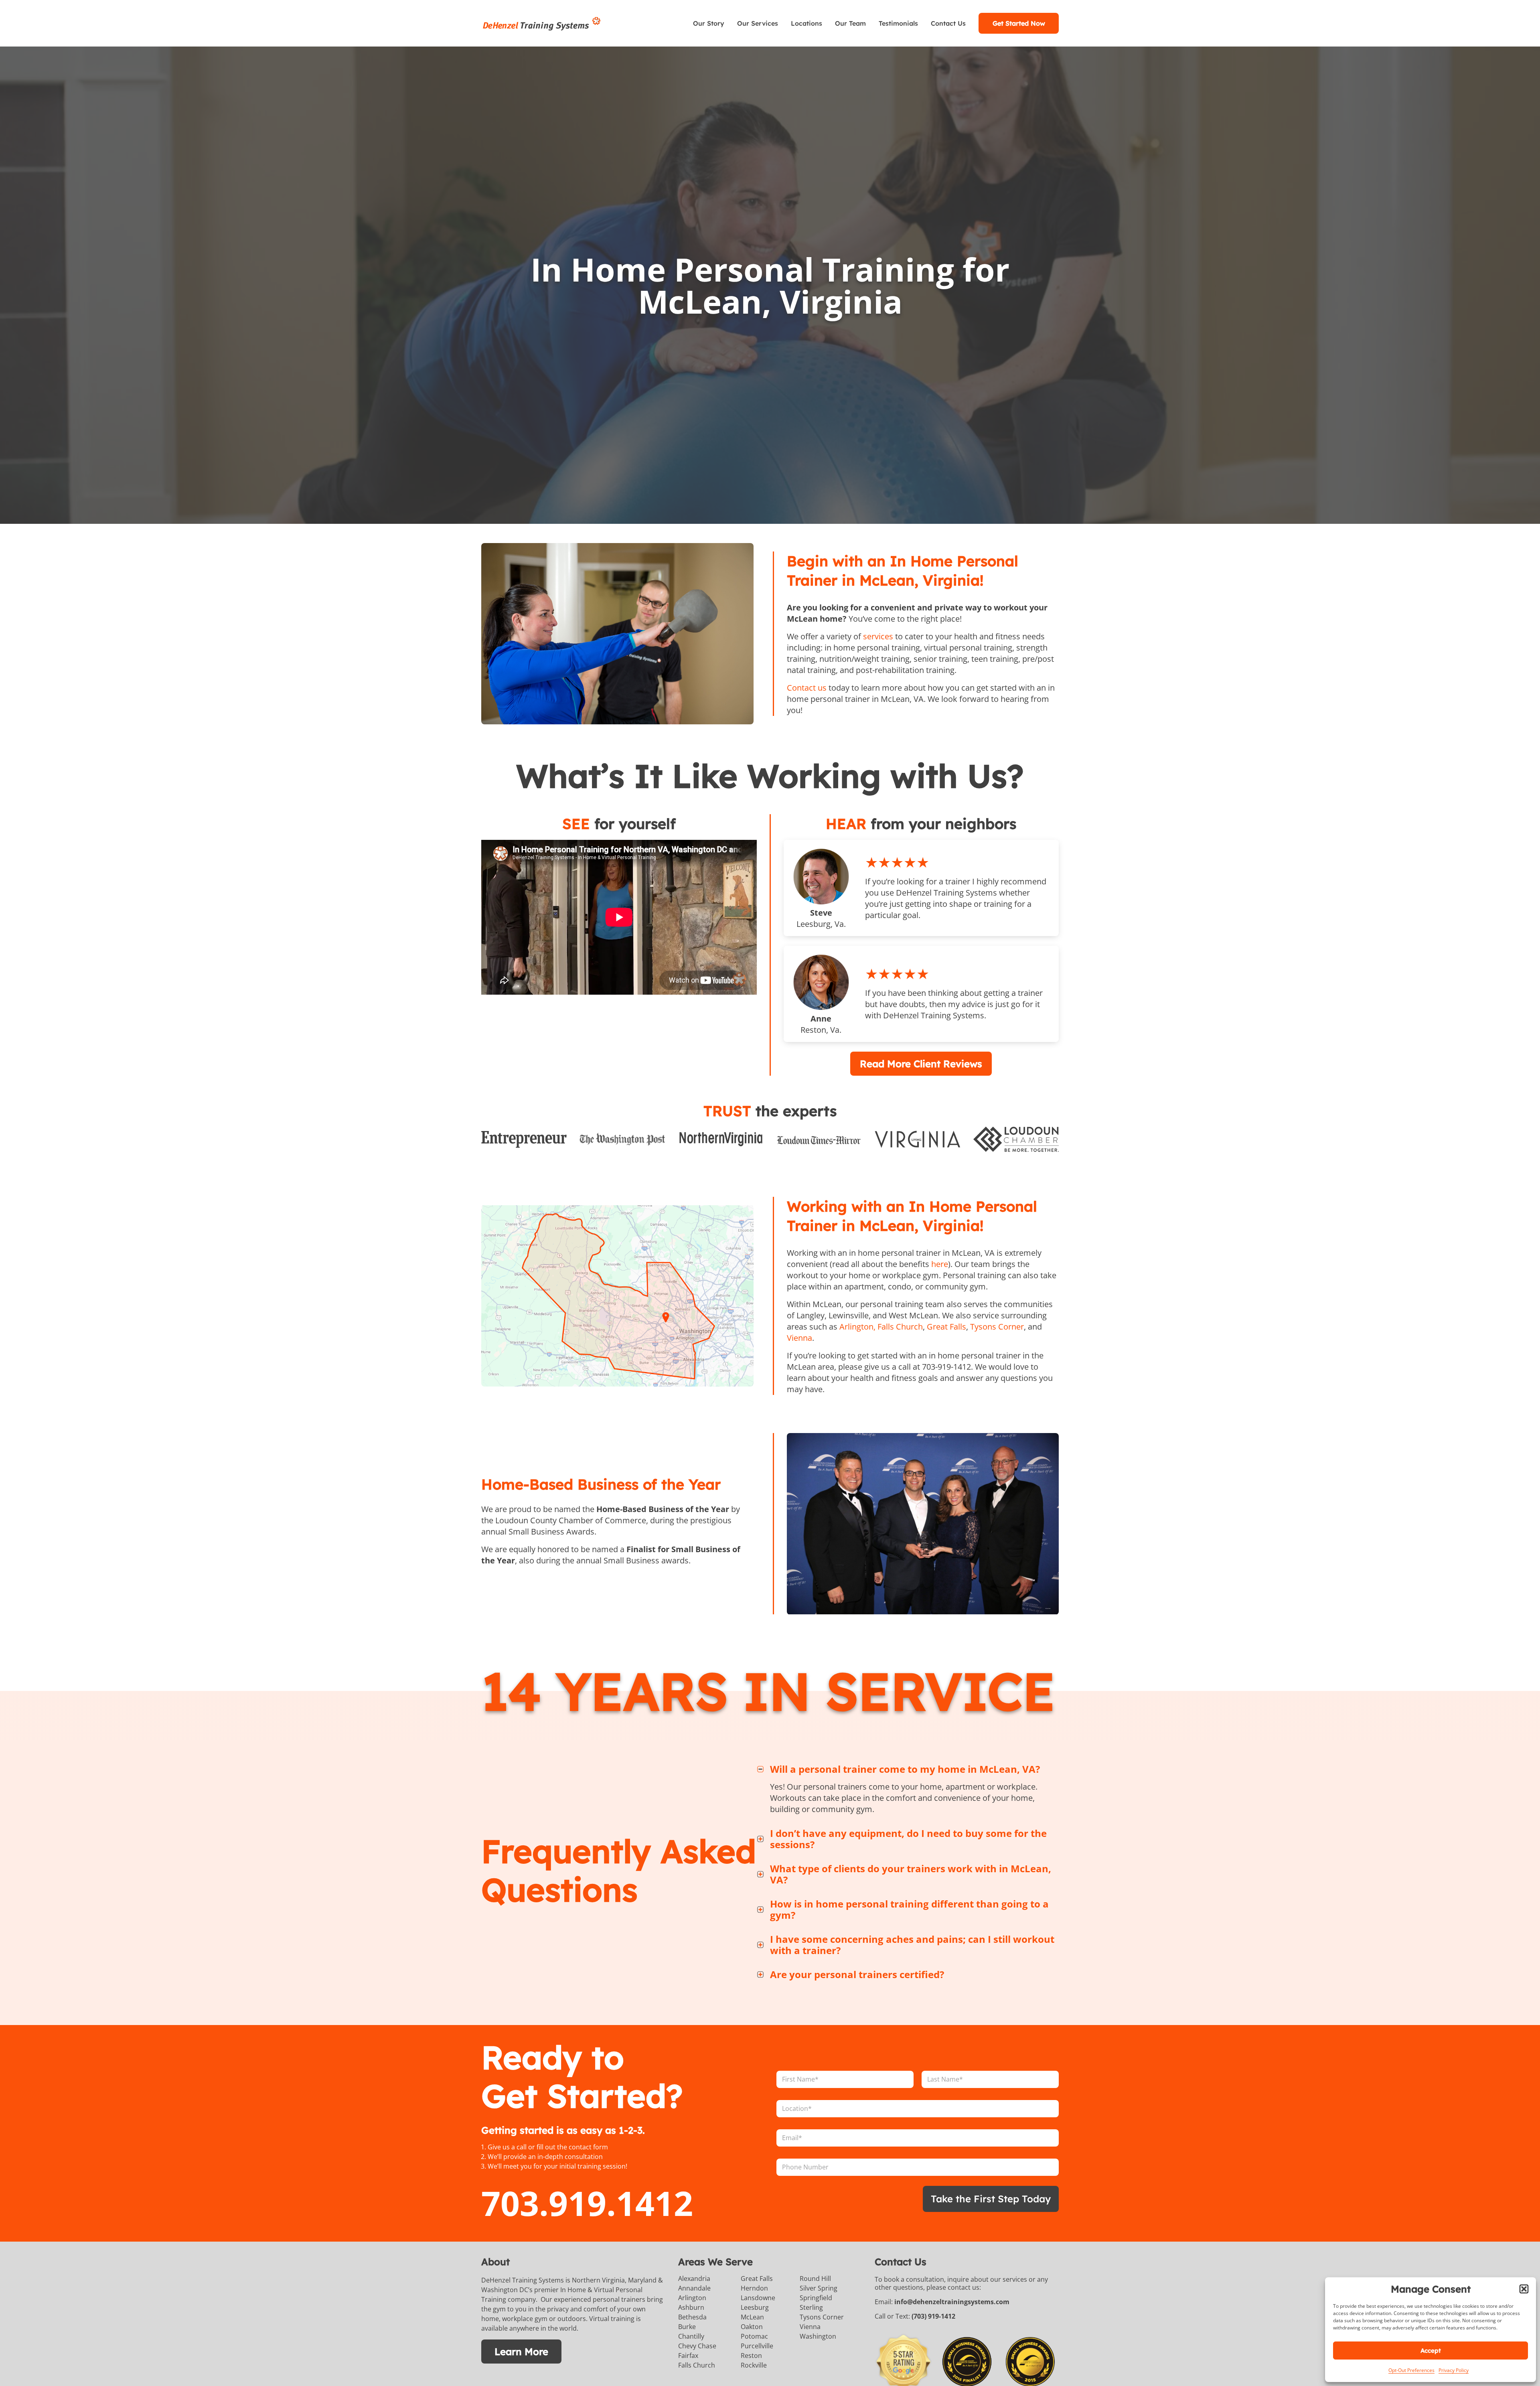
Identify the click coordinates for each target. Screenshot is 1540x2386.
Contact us (807, 688)
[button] (1524, 2289)
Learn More (521, 2352)
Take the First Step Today (991, 2199)
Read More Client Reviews (921, 1063)
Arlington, (857, 1326)
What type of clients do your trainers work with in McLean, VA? (911, 1874)
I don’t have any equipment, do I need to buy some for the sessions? (908, 1839)
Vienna (799, 1337)
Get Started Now (1019, 23)
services (878, 636)
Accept (1431, 2351)
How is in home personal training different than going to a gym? (909, 1910)
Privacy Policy (1454, 2370)
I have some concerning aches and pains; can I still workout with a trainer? (912, 1945)
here (940, 1264)
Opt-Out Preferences (1411, 2370)
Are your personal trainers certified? (857, 1974)
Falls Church (900, 1326)
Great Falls (946, 1326)
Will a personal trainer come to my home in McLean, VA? (905, 1769)
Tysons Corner (997, 1326)
